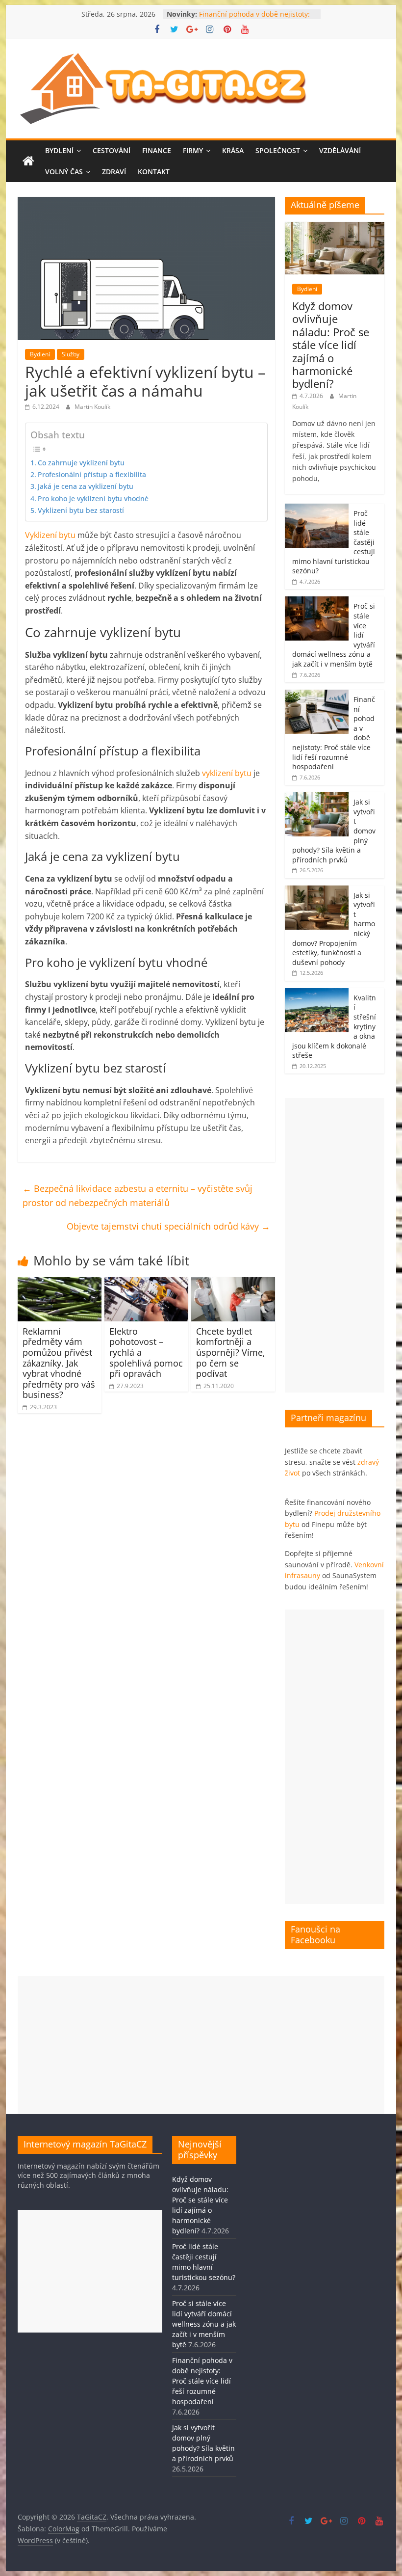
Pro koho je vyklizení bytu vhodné (93, 498)
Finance (157, 150)
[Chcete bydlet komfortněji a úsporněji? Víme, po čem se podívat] (233, 1283)
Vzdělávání (340, 150)
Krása (233, 150)
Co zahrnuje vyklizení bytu (81, 463)
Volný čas (64, 172)
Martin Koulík (92, 407)
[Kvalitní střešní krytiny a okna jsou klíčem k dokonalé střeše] (317, 993)
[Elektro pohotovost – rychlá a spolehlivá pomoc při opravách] (146, 1283)
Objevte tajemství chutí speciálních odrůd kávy (168, 1226)
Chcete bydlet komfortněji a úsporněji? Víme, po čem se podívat (231, 1352)
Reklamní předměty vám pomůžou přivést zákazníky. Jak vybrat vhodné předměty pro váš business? (59, 1363)
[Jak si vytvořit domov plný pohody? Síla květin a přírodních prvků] (317, 797)
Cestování (112, 150)
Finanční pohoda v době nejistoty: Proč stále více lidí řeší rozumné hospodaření (202, 2381)
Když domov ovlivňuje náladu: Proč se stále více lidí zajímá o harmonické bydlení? (331, 345)
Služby (71, 354)
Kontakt (154, 172)
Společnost (278, 150)
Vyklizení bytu (50, 535)
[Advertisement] (335, 1245)
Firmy (193, 150)
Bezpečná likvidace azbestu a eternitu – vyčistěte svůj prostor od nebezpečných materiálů (138, 1195)
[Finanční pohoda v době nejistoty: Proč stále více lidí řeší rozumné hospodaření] (317, 695)
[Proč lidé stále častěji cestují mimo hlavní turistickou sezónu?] (317, 509)
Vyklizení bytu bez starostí (81, 510)
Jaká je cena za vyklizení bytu (86, 486)
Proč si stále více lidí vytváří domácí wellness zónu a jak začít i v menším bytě (204, 2324)
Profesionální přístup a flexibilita (92, 474)
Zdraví (114, 172)
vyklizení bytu (227, 773)
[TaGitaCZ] (28, 161)
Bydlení (59, 150)
